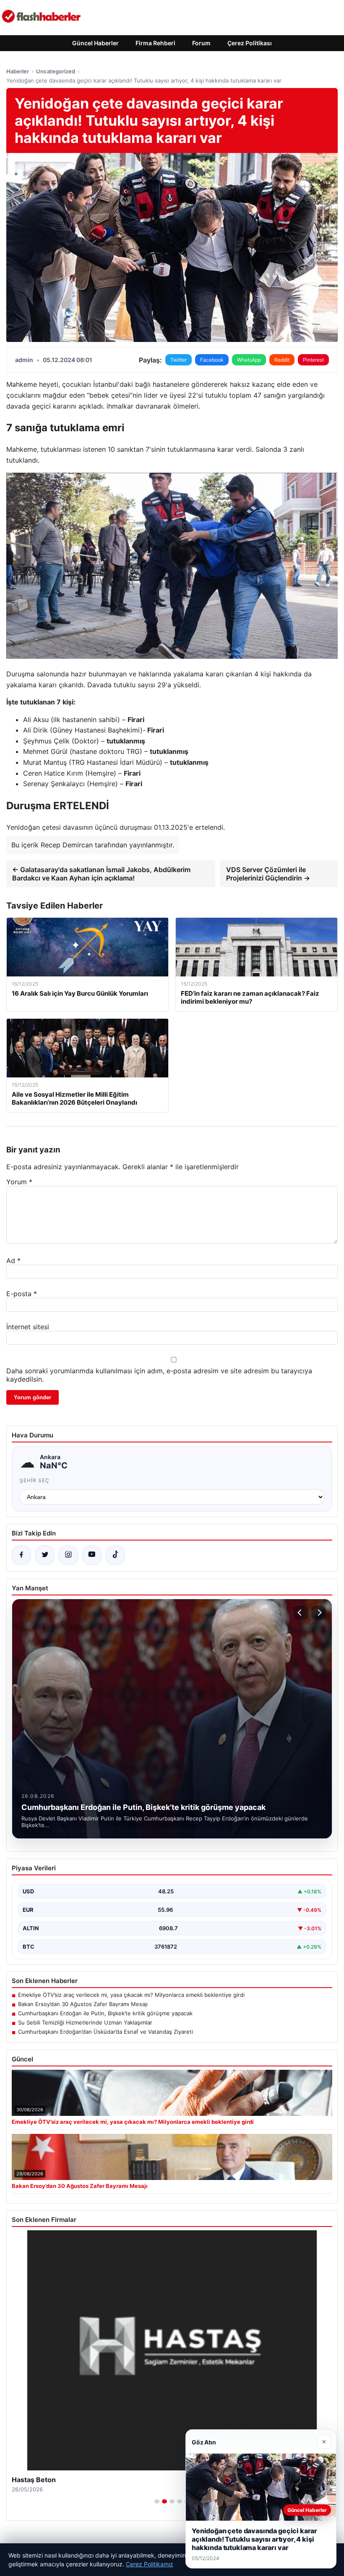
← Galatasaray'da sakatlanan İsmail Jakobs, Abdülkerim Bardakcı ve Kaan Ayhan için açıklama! (101, 874)
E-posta (22, 1294)
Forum (201, 43)
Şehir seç (35, 1480)
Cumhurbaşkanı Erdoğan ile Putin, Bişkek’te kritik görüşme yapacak (105, 2013)
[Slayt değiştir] (157, 2501)
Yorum (19, 1182)
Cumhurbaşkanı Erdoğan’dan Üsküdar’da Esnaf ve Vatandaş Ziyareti (106, 2032)
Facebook (212, 360)
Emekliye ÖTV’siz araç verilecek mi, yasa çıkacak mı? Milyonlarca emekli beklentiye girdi (131, 1995)
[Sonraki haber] (318, 1613)
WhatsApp (249, 360)
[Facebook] (21, 1555)
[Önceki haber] (301, 1613)
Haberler (18, 71)
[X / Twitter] (45, 1555)
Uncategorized (56, 71)
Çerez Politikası (250, 43)
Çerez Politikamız (150, 2564)
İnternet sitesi (28, 1327)
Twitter (179, 360)
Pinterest (313, 360)
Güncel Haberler (95, 43)
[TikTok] (115, 1555)
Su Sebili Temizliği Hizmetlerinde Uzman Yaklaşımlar (85, 2022)
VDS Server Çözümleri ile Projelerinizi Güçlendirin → (268, 874)
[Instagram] (68, 1555)
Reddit (282, 360)
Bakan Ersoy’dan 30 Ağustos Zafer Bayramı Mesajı (83, 2004)
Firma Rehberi (155, 43)
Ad (13, 1261)
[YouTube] (92, 1555)
